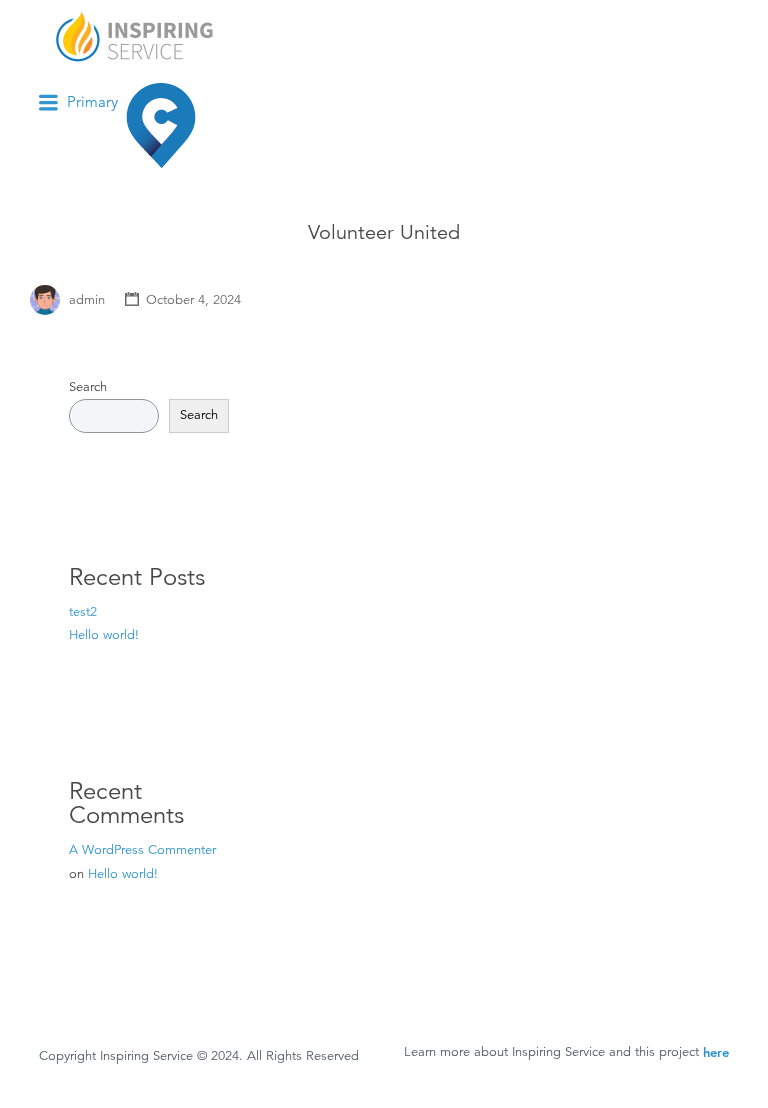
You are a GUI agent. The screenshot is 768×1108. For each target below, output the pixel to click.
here (716, 1052)
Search (88, 387)
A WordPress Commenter (142, 850)
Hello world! (104, 635)
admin (87, 300)
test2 (83, 612)
